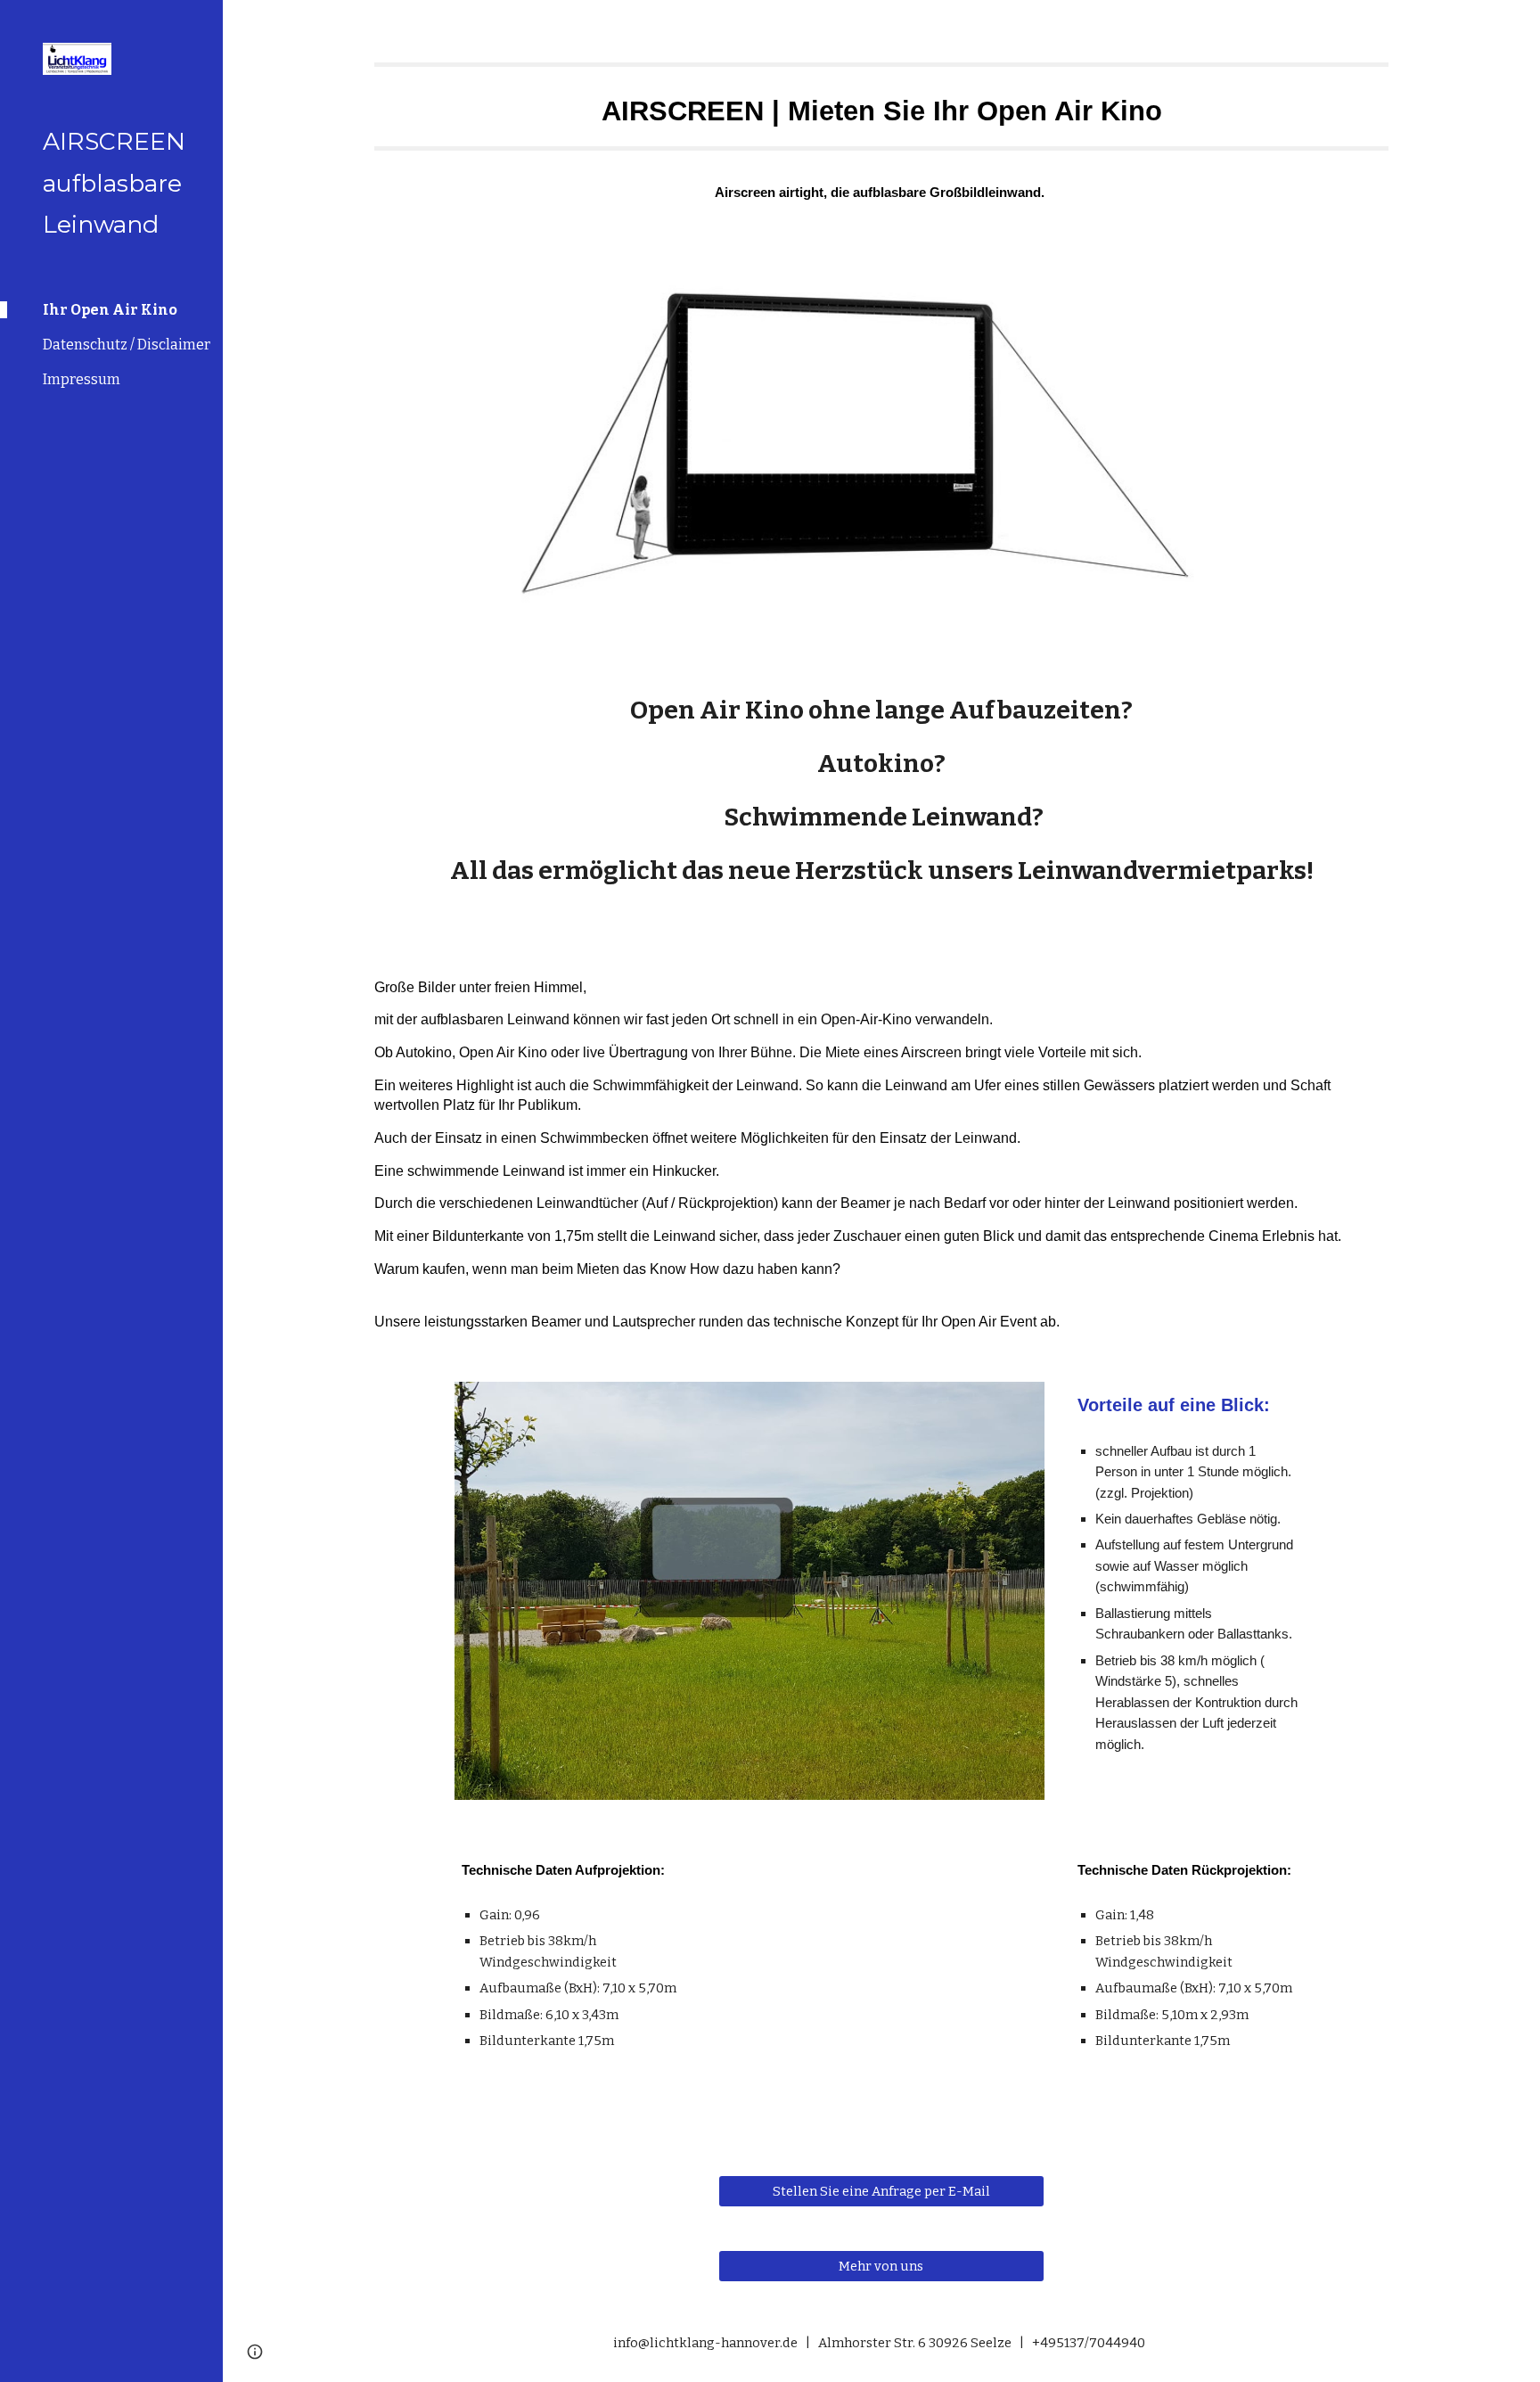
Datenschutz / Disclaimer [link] (127, 345)
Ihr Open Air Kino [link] (110, 310)
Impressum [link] (82, 379)
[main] (881, 96)
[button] (1519, 25)
